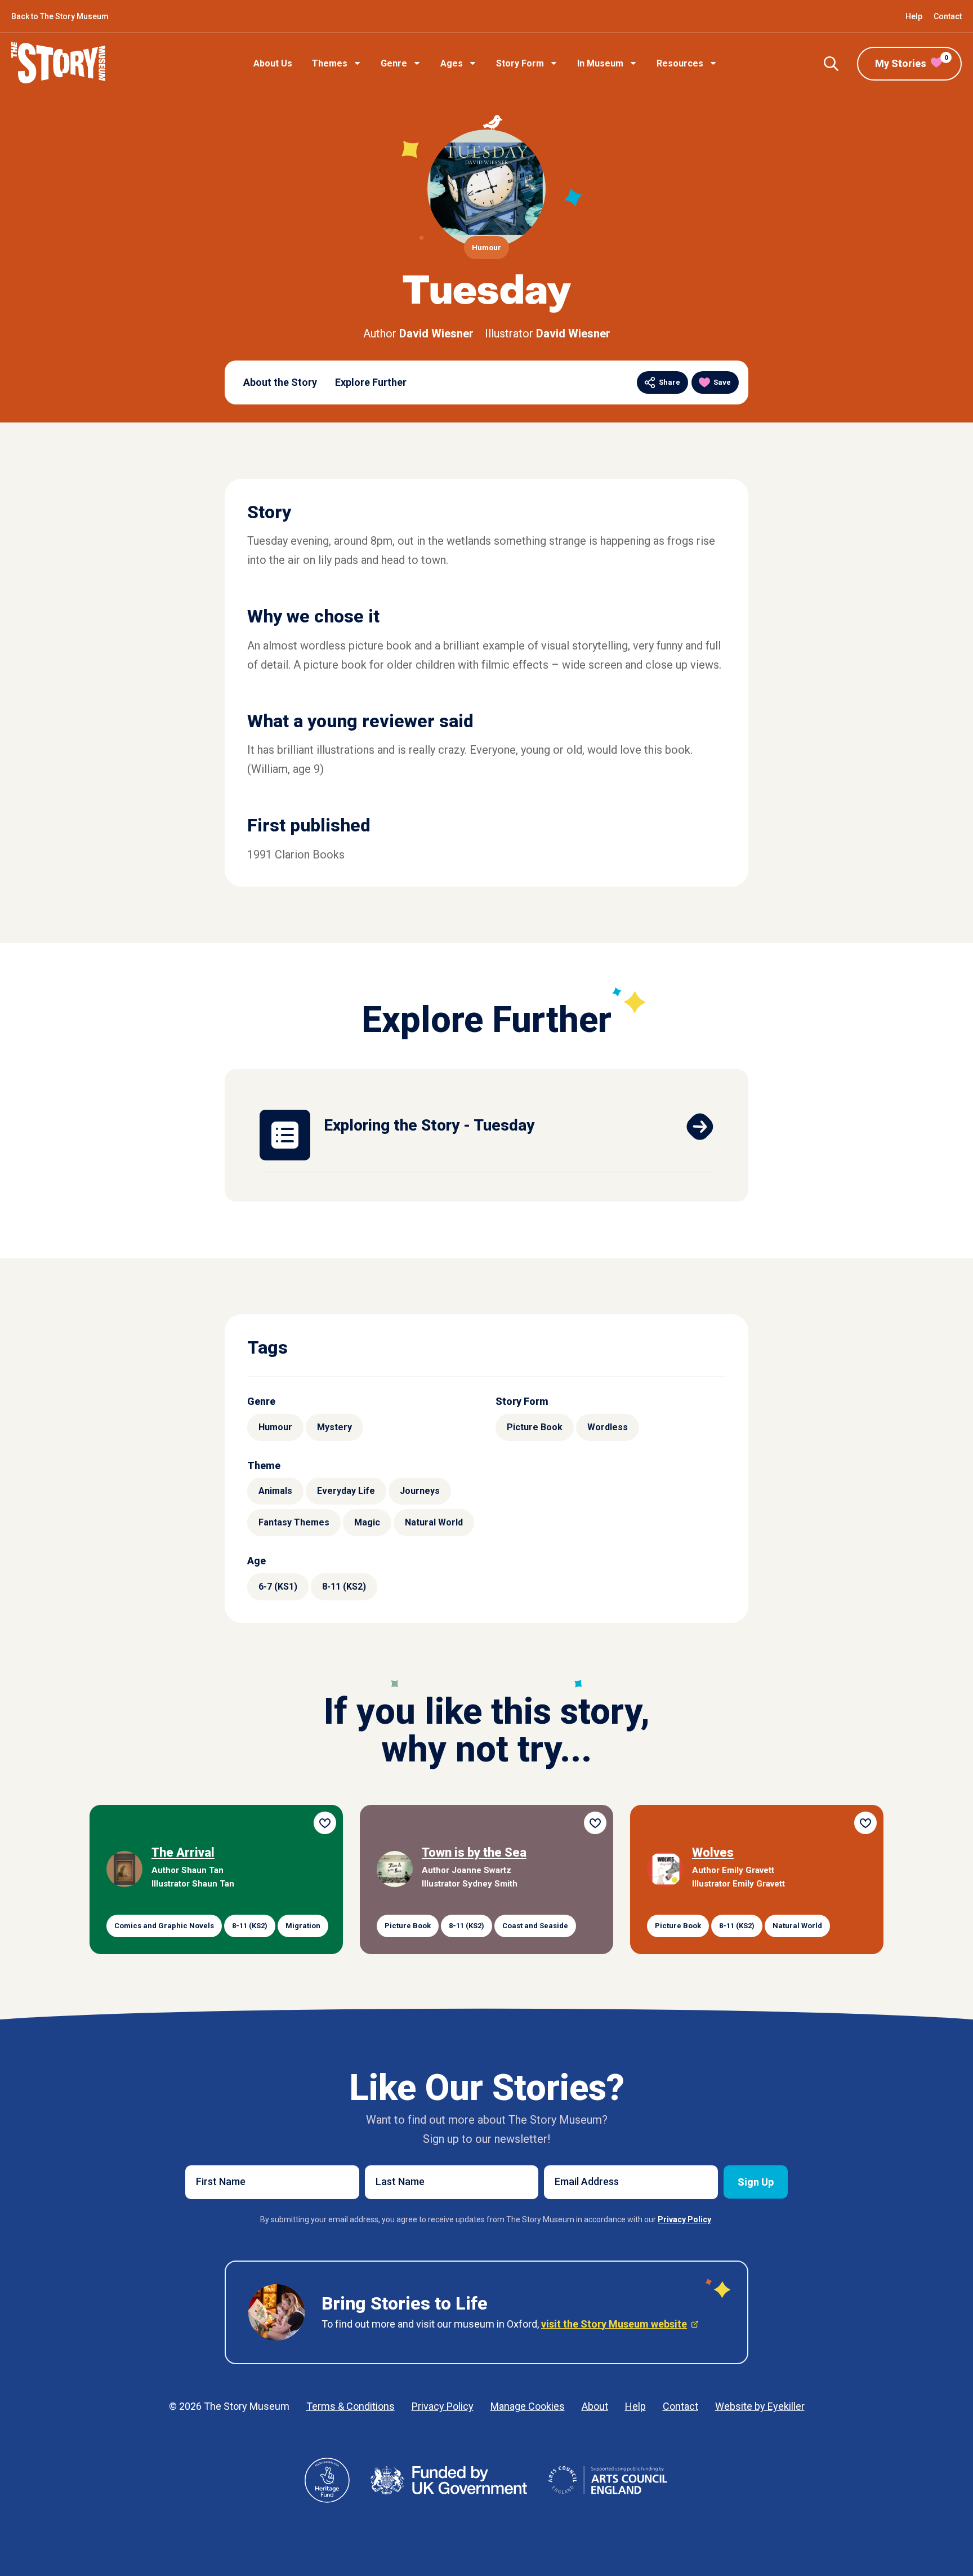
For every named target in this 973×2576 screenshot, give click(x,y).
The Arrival (183, 1852)
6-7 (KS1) (278, 1587)
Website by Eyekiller (760, 2406)
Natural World (434, 1522)
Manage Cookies (528, 2406)
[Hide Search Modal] (831, 64)
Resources (680, 63)
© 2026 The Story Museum (229, 2406)
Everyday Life (346, 1491)
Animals (275, 1491)
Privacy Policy (443, 2406)
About (595, 2406)
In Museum (600, 63)
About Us (273, 63)
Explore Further (371, 382)
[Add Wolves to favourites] (865, 1823)
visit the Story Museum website (614, 2324)
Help (914, 16)
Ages (452, 63)
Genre (394, 63)
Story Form (520, 63)
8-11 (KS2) (344, 1587)
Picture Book (535, 1427)
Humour (275, 1427)
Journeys (420, 1491)
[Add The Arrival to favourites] (325, 1823)
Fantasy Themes (294, 1522)
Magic (367, 1522)
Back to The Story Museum (60, 16)
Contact (948, 16)
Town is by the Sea (474, 1852)
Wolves (713, 1852)
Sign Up (756, 2182)
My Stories (911, 62)
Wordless (608, 1427)
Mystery (334, 1427)
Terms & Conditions (351, 2406)
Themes (330, 63)
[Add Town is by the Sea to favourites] (595, 1823)
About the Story (280, 382)
